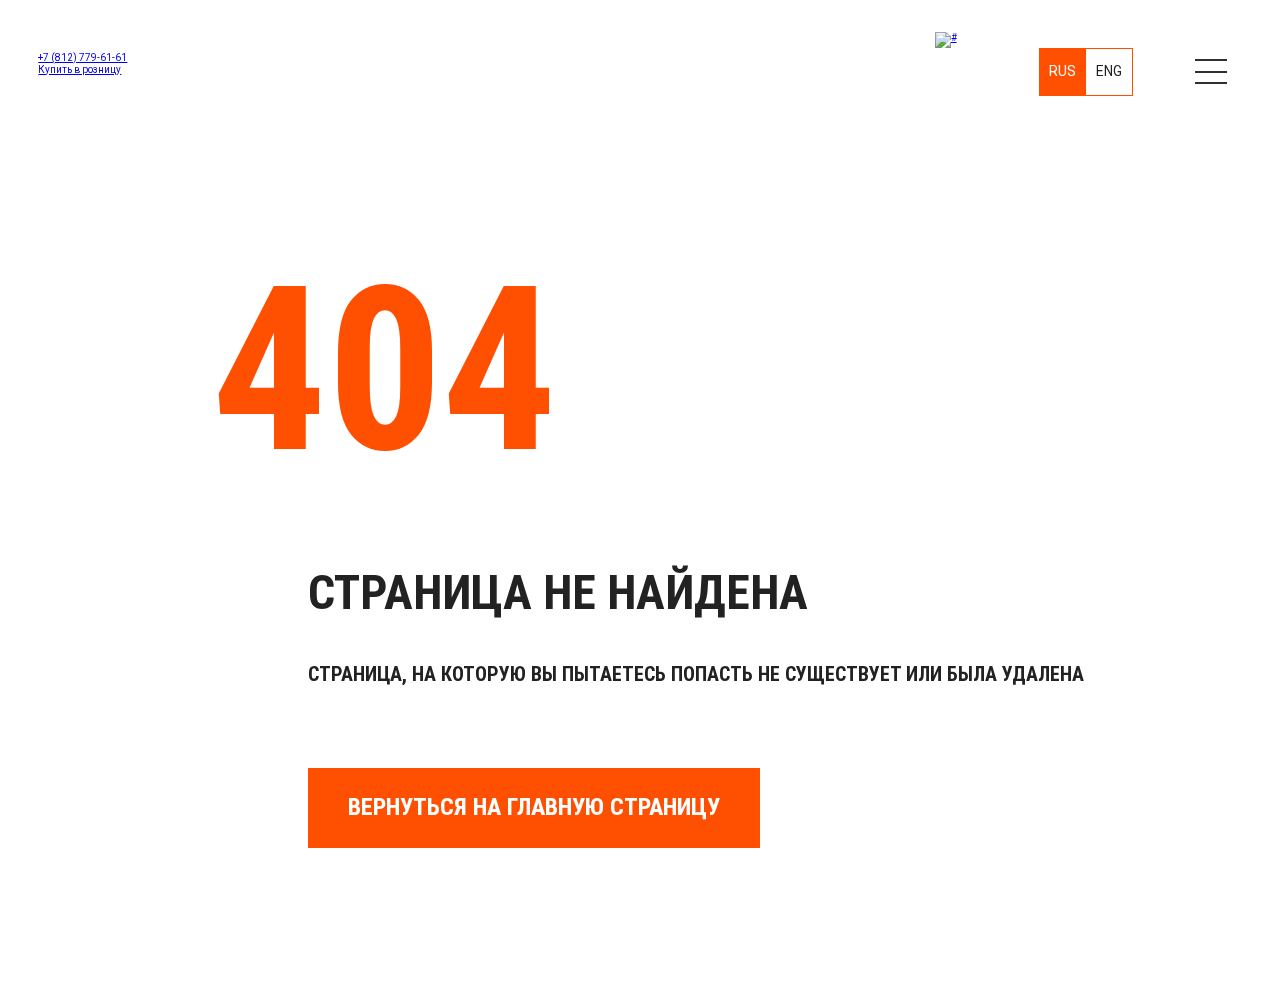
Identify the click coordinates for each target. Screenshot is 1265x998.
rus (1062, 71)
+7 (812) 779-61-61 (82, 57)
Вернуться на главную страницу (534, 807)
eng (1109, 71)
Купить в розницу (79, 69)
